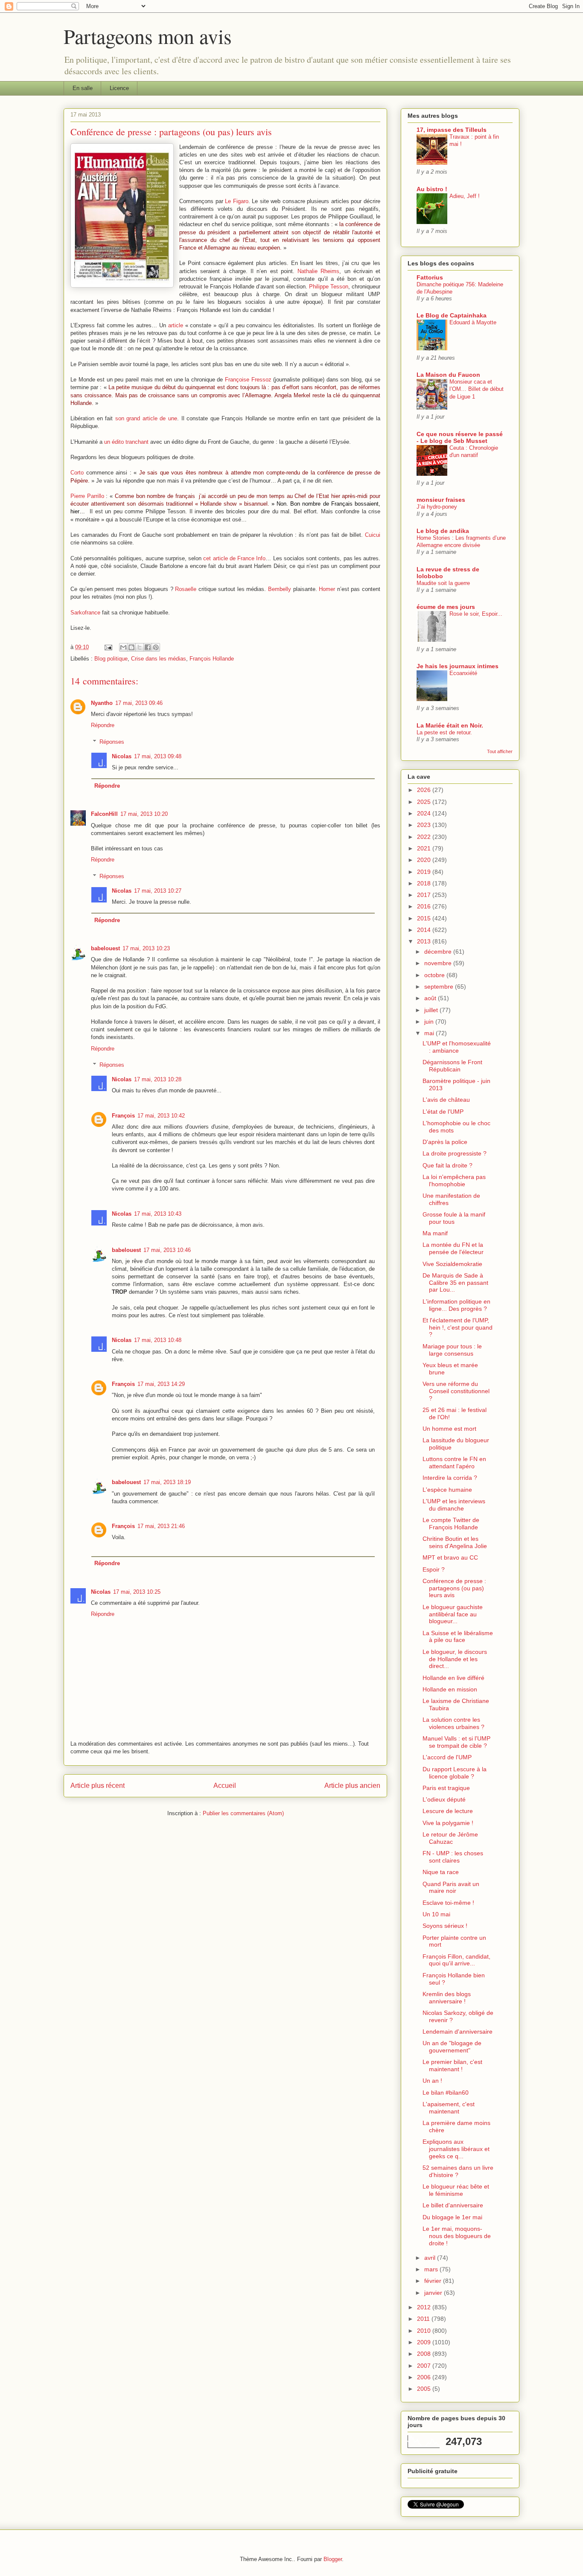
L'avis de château (446, 1100)
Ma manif (435, 1233)
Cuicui (373, 535)
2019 (425, 872)
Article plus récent (98, 1786)
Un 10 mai (436, 1914)
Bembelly (280, 589)
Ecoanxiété (463, 673)
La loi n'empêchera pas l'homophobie (454, 1180)
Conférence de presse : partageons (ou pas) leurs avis (454, 1588)
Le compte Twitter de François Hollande (451, 1524)
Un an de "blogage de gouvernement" (452, 2047)
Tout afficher (500, 751)
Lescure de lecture (448, 1811)
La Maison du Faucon (448, 375)
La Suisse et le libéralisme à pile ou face (458, 1637)
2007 (425, 2366)
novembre (439, 963)
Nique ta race (441, 1872)
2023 (425, 825)
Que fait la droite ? (447, 1165)
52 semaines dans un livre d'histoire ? (458, 2171)
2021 (425, 848)
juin (430, 1022)
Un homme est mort (449, 1429)
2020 (425, 860)
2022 (425, 837)
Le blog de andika (443, 531)
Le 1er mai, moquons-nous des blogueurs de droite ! (457, 2236)
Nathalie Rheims (318, 271)
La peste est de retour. (444, 732)
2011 (424, 2319)
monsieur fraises (441, 500)
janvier (434, 2293)
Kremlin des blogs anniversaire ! (447, 1998)
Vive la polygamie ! (448, 1823)
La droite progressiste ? (455, 1153)
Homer (327, 589)
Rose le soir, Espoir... (476, 614)
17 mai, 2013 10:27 (158, 891)
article (176, 325)
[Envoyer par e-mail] (123, 647)
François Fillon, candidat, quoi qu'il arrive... (456, 1960)
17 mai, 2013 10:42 (161, 1116)
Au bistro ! (432, 189)
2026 (425, 790)
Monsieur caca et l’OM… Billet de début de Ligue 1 (477, 389)
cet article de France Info (234, 558)
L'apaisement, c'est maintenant (449, 2108)
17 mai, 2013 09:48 (158, 756)
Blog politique (111, 659)
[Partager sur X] (140, 647)
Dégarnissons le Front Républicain (452, 1066)
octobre (435, 975)
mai (430, 1033)
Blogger (333, 2559)
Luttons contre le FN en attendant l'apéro (454, 1463)
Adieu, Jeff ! (465, 196)
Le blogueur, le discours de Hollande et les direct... (455, 1659)
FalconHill (104, 814)
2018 (425, 883)
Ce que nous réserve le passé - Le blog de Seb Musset (460, 437)
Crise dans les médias (159, 659)
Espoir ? (434, 1569)
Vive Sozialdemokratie (452, 1264)
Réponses (112, 742)
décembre (439, 952)
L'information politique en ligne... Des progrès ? (456, 1305)
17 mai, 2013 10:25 (137, 1592)
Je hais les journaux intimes (458, 666)
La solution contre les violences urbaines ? (453, 1723)
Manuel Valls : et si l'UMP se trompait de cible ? (456, 1742)
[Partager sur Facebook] (148, 647)
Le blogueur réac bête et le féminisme (456, 2190)
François (123, 1116)
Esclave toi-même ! (448, 1903)
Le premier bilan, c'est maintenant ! (452, 2065)
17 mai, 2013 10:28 (158, 1079)
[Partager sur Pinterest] (156, 647)
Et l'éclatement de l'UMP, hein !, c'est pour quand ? (458, 1327)
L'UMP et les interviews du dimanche (454, 1505)
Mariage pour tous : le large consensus (452, 1350)
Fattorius (430, 277)
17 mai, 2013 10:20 (144, 814)
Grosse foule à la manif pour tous (454, 1218)
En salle (83, 88)
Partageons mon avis (148, 36)
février (434, 2281)
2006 (425, 2377)
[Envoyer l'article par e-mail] (108, 647)
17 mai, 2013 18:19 (167, 1482)
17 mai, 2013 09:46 (139, 703)
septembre (440, 987)
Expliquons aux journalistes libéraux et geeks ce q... (456, 2149)
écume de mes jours (446, 607)
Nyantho (102, 703)
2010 (425, 2331)
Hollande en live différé (453, 1678)
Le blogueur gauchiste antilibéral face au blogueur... (453, 1614)
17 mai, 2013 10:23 (146, 948)
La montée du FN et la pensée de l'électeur (453, 1248)
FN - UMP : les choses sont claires (453, 1857)
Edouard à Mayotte (473, 322)
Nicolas (122, 756)
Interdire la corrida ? (450, 1478)
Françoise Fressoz (248, 380)
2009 (425, 2342)
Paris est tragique (446, 1788)
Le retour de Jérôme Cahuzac (450, 1838)
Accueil (225, 1786)
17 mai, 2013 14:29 (161, 1384)
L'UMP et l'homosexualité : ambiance (457, 1047)
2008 (425, 2354)
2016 (425, 906)
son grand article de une (146, 418)
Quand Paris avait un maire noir (451, 1888)
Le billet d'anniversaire (453, 2205)
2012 (425, 2307)
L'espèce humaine (447, 1490)
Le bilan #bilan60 (446, 2093)
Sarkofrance (85, 613)
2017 (425, 895)
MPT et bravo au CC (450, 1557)
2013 (425, 941)
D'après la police (445, 1142)
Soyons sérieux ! (445, 1926)
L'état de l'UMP (443, 1112)
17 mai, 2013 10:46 (167, 1250)
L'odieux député (444, 1799)
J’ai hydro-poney (437, 507)
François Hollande (212, 659)
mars (432, 2269)
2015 (425, 918)
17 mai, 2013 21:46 (161, 1526)
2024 (425, 813)
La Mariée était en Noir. (450, 725)
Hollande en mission (450, 1689)
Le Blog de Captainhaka (452, 315)
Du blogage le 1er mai (452, 2217)
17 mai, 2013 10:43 (158, 1214)
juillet (432, 1010)
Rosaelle (186, 589)
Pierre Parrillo (87, 496)
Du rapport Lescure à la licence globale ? (455, 1773)
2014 (425, 930)
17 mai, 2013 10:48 (158, 1340)
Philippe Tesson (329, 287)
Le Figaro (237, 201)
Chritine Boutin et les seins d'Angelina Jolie (455, 1542)
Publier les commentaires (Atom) (243, 1813)
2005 (425, 2389)
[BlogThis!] (131, 647)
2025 (425, 802)
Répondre (103, 725)
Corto (77, 473)
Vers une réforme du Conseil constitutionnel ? (456, 1391)
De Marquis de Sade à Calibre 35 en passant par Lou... (455, 1283)
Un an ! (432, 2081)
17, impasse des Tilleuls (452, 130)
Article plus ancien (352, 1786)
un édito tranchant (126, 442)
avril (431, 2258)
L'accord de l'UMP (447, 1757)
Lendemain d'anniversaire (458, 2032)
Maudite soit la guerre (443, 583)
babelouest (105, 948)
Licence (119, 88)
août (431, 998)
